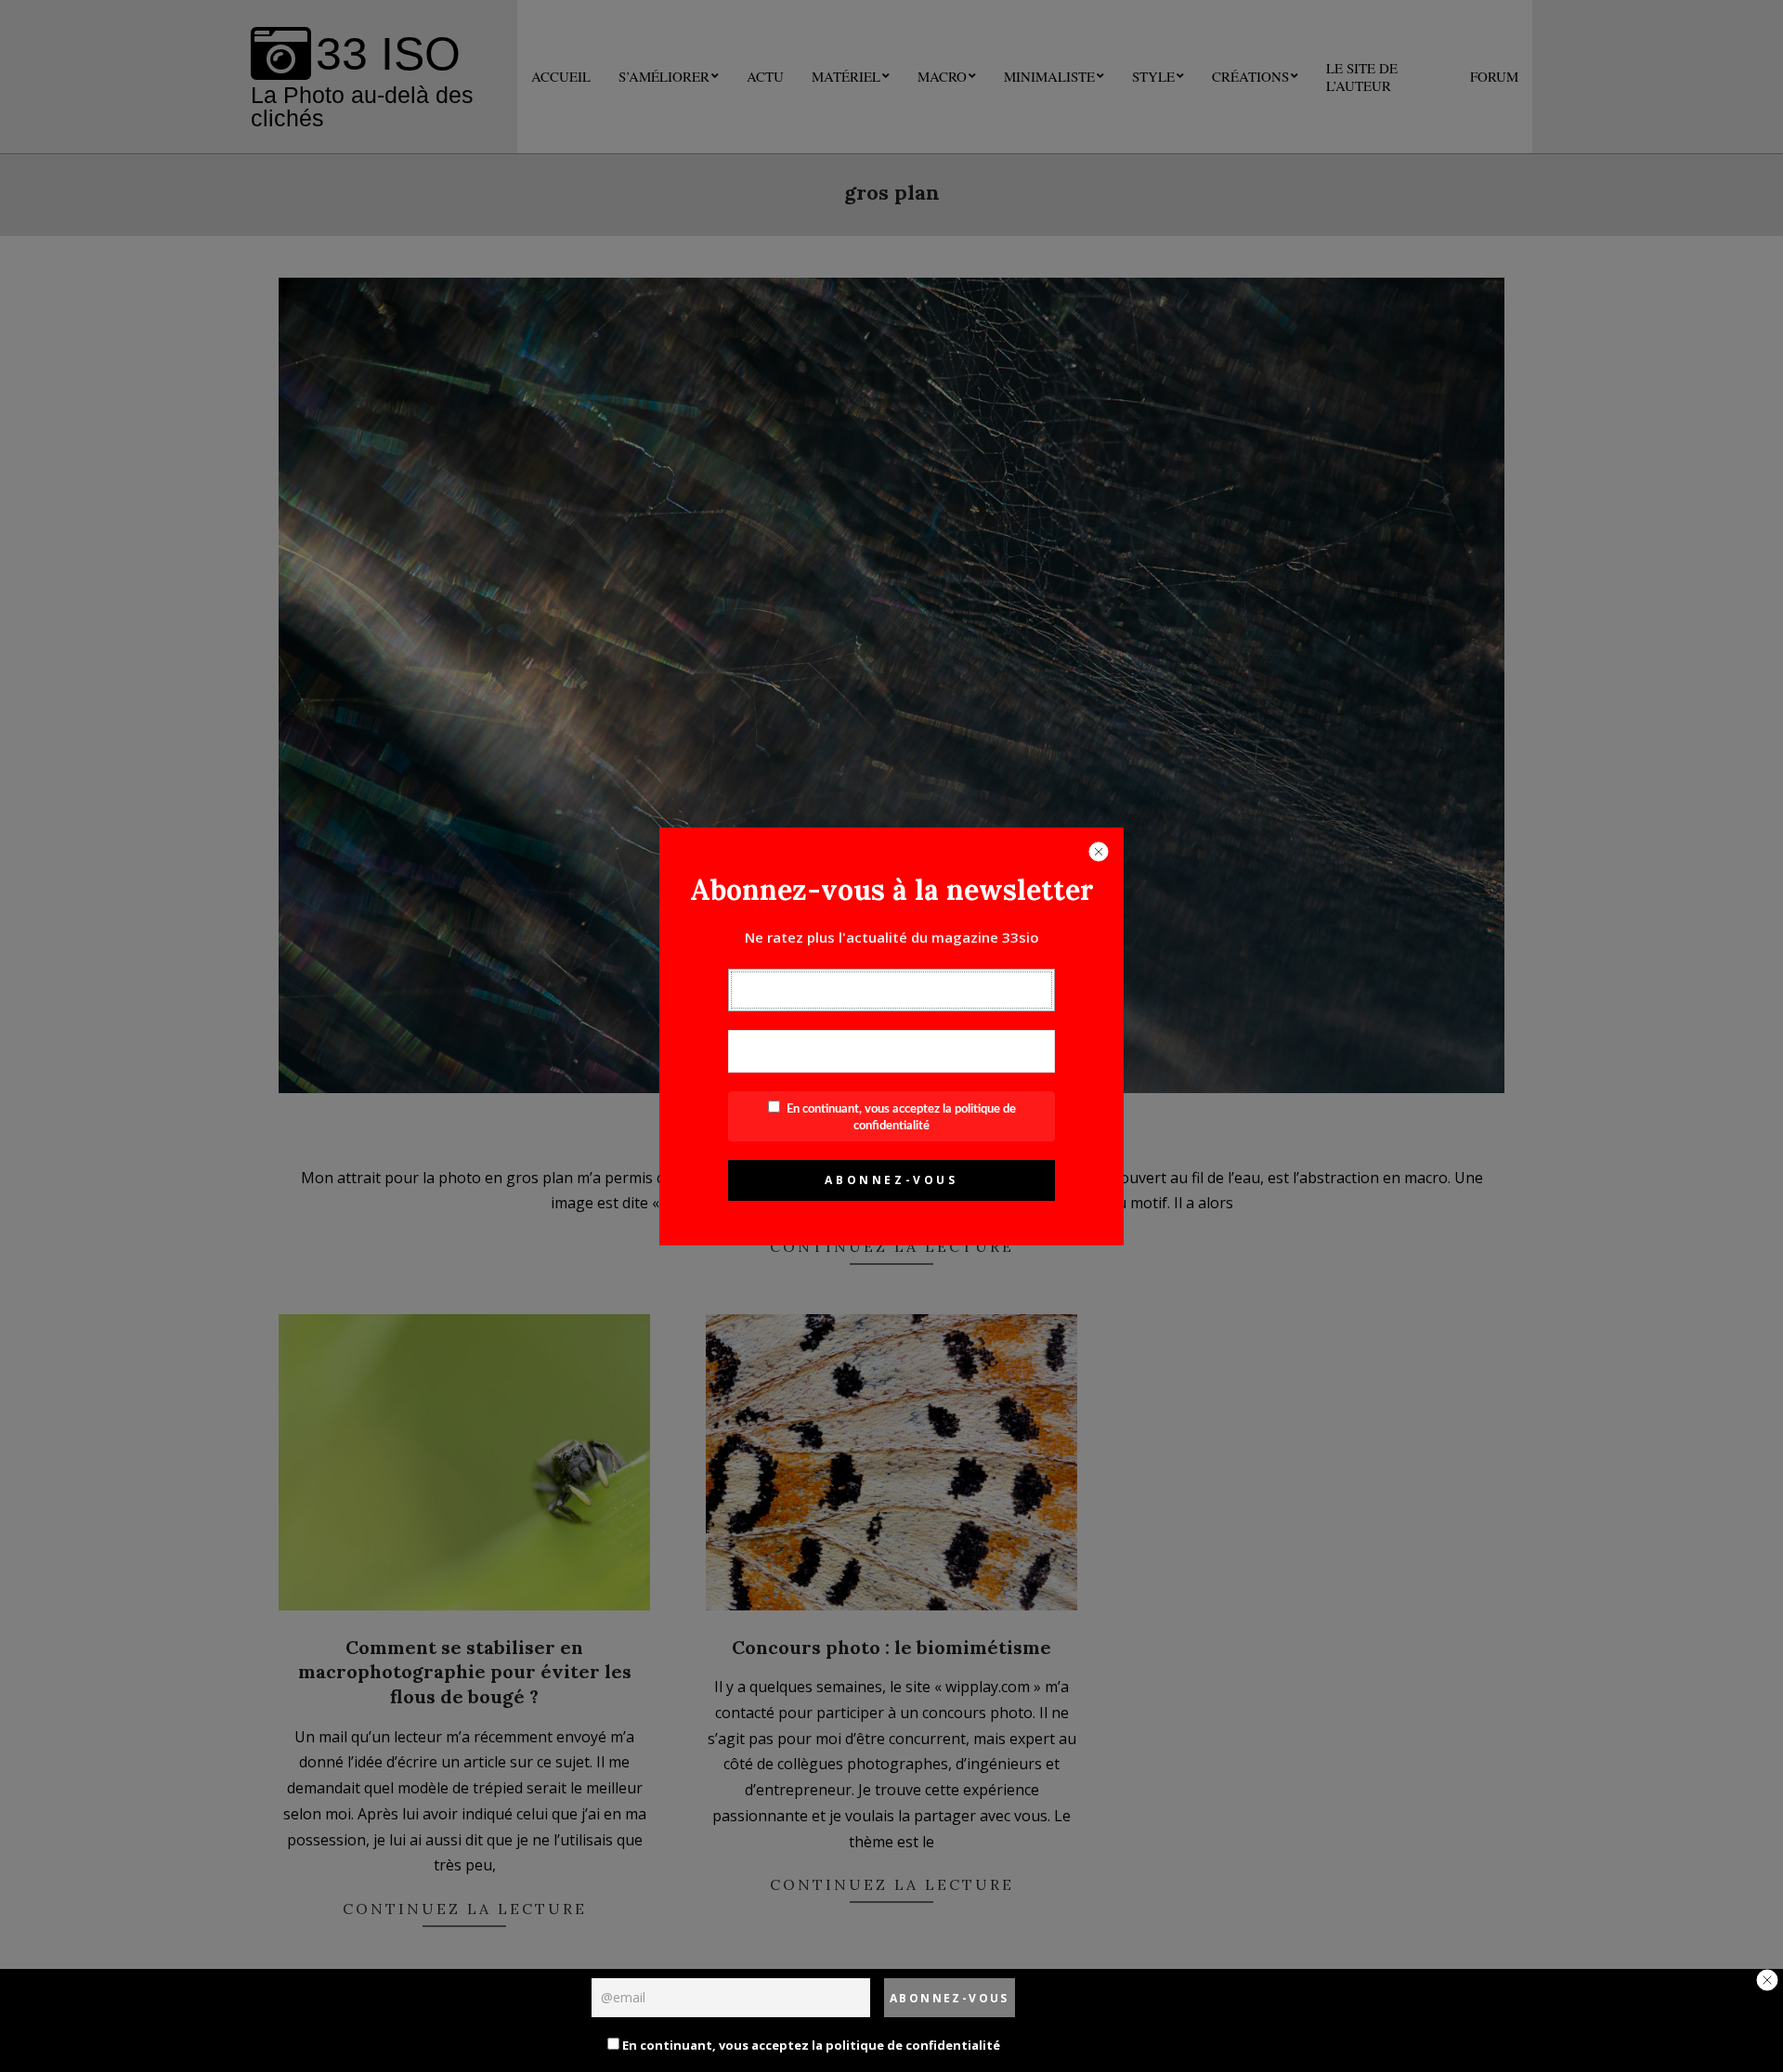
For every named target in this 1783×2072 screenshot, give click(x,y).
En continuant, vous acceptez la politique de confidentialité (810, 2045)
